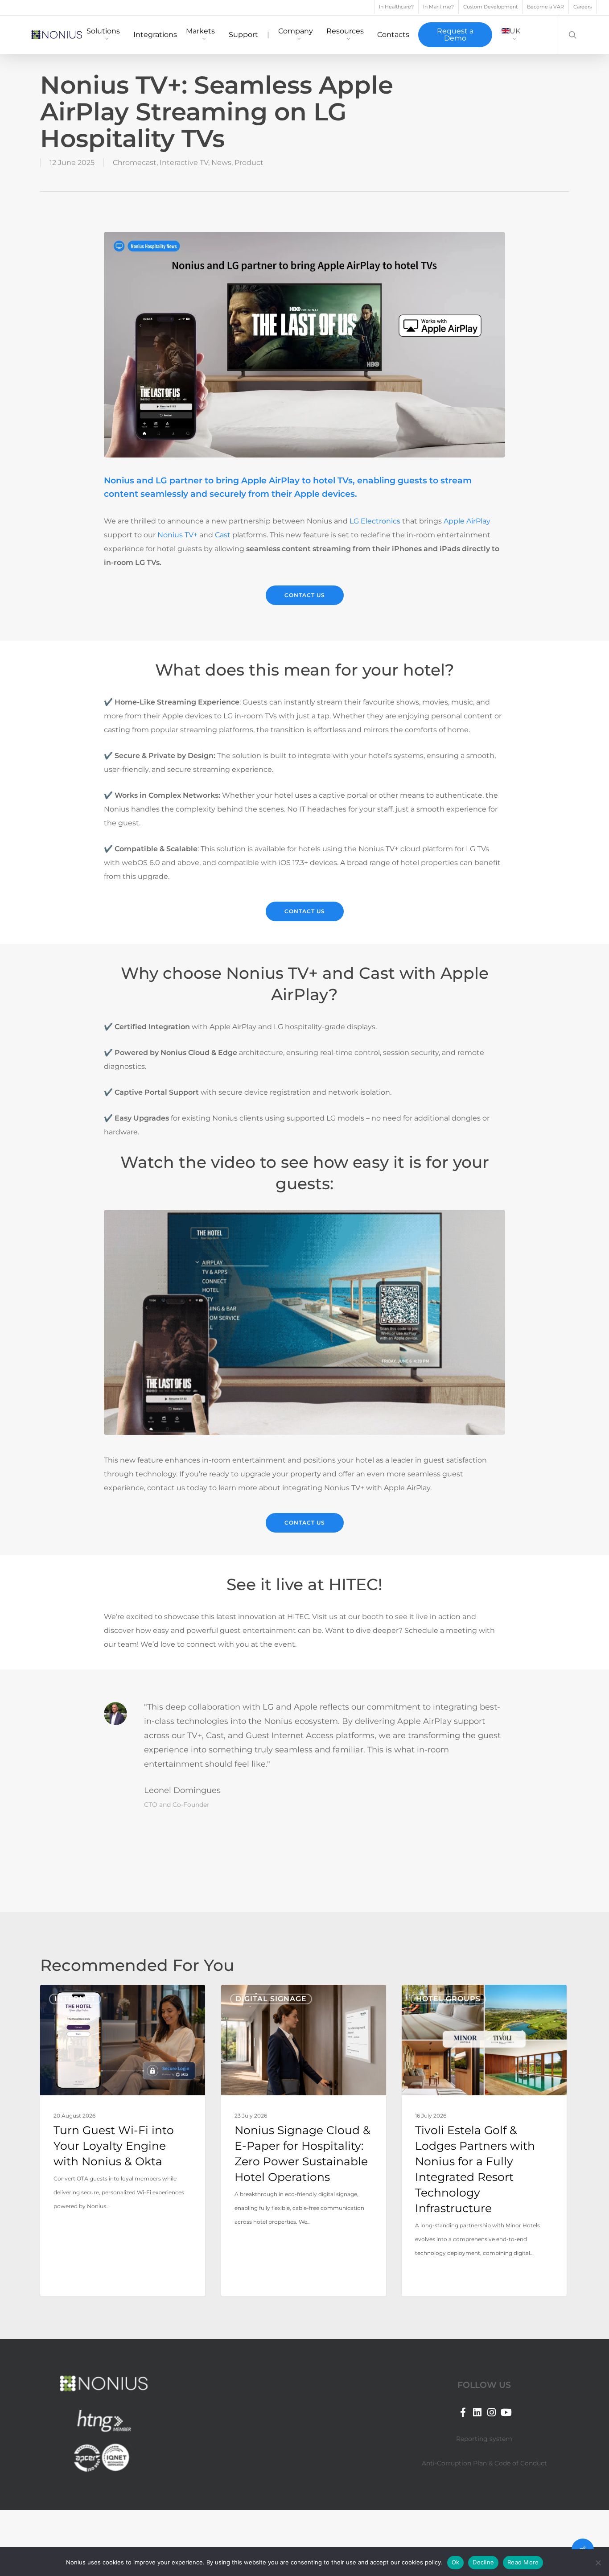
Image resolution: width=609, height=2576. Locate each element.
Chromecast (135, 163)
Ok (456, 2562)
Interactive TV (184, 163)
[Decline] (598, 2563)
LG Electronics (375, 521)
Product (249, 163)
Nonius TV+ (177, 535)
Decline (483, 2562)
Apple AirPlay (467, 521)
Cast (223, 535)
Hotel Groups (448, 1999)
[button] (305, 595)
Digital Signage (271, 1999)
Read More (523, 2562)
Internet (75, 1999)
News (221, 163)
